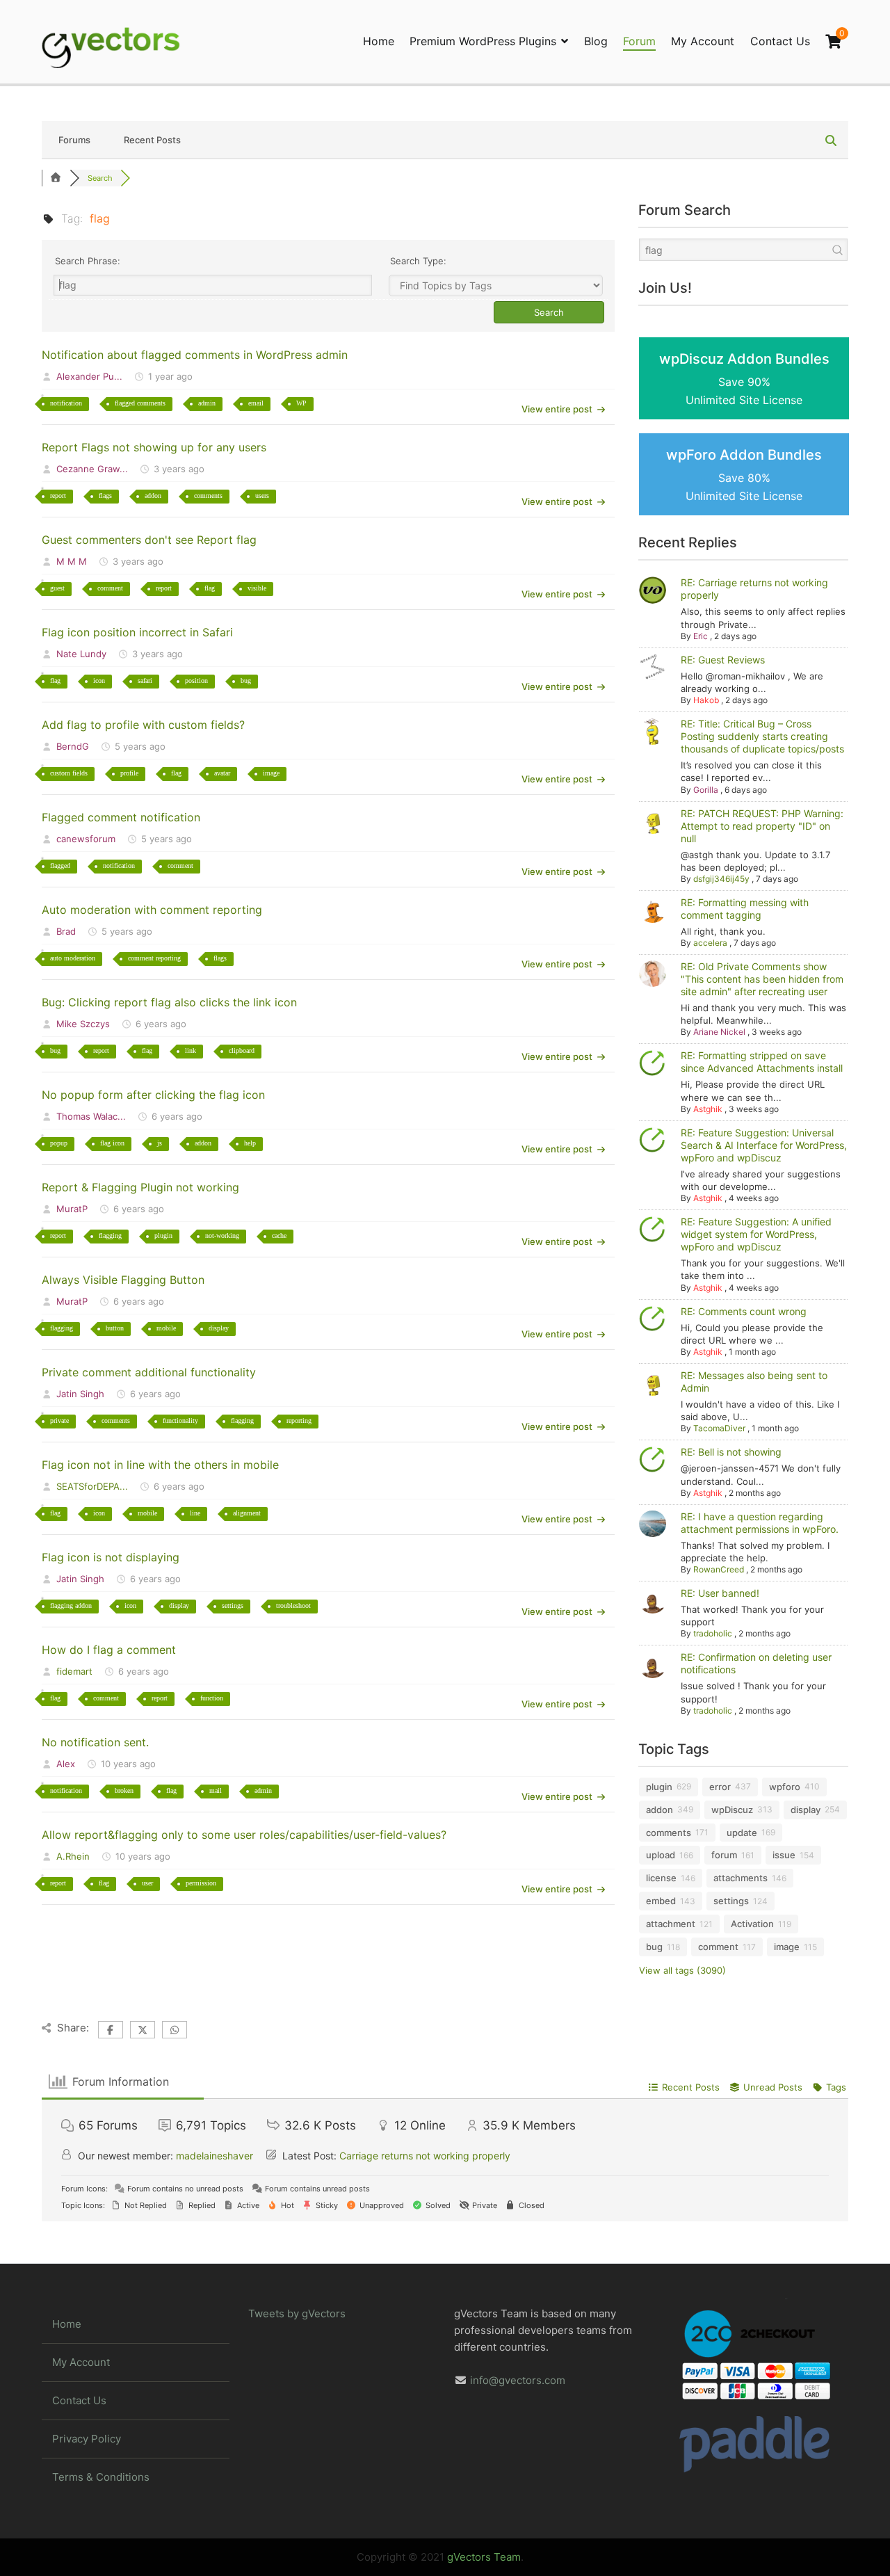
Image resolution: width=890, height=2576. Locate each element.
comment (110, 588)
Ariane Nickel (719, 1032)
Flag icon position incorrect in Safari (137, 632)
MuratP (72, 1209)
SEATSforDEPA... (92, 1486)
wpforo (785, 1787)
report (58, 496)
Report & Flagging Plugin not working (140, 1187)
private (59, 1420)
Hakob (706, 700)
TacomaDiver (719, 1428)
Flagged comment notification (121, 817)
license (661, 1878)
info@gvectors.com (518, 2380)
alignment (247, 1513)
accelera (710, 943)
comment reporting (154, 958)
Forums (74, 140)
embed (661, 1901)
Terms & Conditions (101, 2477)
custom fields (69, 773)
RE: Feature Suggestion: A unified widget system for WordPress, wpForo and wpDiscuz (756, 1234)
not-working (222, 1235)
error (720, 1787)
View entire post (557, 409)
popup (59, 1143)
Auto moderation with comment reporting (152, 910)
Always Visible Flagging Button (123, 1280)
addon (153, 496)
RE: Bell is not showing (731, 1452)
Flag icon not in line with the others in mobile (160, 1465)
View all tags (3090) (682, 1970)
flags (105, 496)
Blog (596, 41)
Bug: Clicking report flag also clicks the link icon (169, 1002)
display (219, 1328)
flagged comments (140, 403)
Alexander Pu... (89, 376)
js (160, 1143)
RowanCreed (719, 1569)
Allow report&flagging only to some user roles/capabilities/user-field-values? (244, 1835)
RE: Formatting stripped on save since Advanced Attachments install (762, 1062)
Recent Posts (152, 140)
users (262, 496)
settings (233, 1605)
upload (661, 1855)
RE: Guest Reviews (723, 660)
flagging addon (71, 1605)
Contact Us (780, 41)
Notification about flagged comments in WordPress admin (195, 355)
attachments (741, 1878)
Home (379, 41)
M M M (72, 561)
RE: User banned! (720, 1593)
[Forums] (56, 178)
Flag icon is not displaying (111, 1557)
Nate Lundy (81, 654)
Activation (752, 1924)
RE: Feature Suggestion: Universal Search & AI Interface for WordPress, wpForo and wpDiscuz (764, 1145)
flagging (110, 1235)
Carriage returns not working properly (425, 2156)
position (196, 681)
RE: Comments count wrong (744, 1311)
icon (99, 681)
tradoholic (713, 1633)
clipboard (242, 1050)
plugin (163, 1235)
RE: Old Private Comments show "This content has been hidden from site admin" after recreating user (762, 979)
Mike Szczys (83, 1024)
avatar (222, 773)
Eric (701, 636)
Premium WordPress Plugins (483, 41)
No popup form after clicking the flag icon (153, 1095)
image (271, 773)
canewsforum (86, 839)
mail (216, 1790)
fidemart (74, 1671)
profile (129, 773)
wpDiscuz (732, 1810)
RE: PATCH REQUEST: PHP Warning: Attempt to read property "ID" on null (762, 826)
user (147, 1883)
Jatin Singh (80, 1394)
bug (246, 681)
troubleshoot (293, 1605)
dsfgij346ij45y (721, 879)
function (212, 1698)
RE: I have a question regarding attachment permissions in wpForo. (760, 1523)
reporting (299, 1420)
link (191, 1050)
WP (301, 403)
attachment (671, 1924)
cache (279, 1235)
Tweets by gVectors (297, 2313)
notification (66, 403)
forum (724, 1855)
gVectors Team (484, 2557)
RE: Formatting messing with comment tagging (745, 909)
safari (145, 681)
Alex (66, 1764)
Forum (639, 41)
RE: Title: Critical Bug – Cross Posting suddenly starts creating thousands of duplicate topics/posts (762, 736)
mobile (166, 1328)
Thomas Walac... (91, 1116)
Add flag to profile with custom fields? (143, 725)
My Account (703, 41)
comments (208, 496)
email (256, 403)
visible (257, 588)
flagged (60, 866)
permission (201, 1883)
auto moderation (73, 958)
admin (207, 403)
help (250, 1143)
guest (57, 588)
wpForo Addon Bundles (744, 475)
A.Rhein (73, 1856)
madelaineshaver (215, 2156)
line (195, 1513)
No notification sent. (95, 1742)
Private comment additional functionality (149, 1372)
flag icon (112, 1143)
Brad (66, 931)
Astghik (708, 1109)
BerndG (73, 746)
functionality (180, 1420)
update (742, 1833)
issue (784, 1855)
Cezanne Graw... (92, 469)
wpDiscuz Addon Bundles (744, 379)
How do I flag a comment (109, 1650)
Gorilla (706, 790)
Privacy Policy (87, 2439)
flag (210, 588)
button (115, 1328)
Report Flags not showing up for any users (154, 447)
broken (124, 1790)
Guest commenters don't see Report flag (149, 540)
